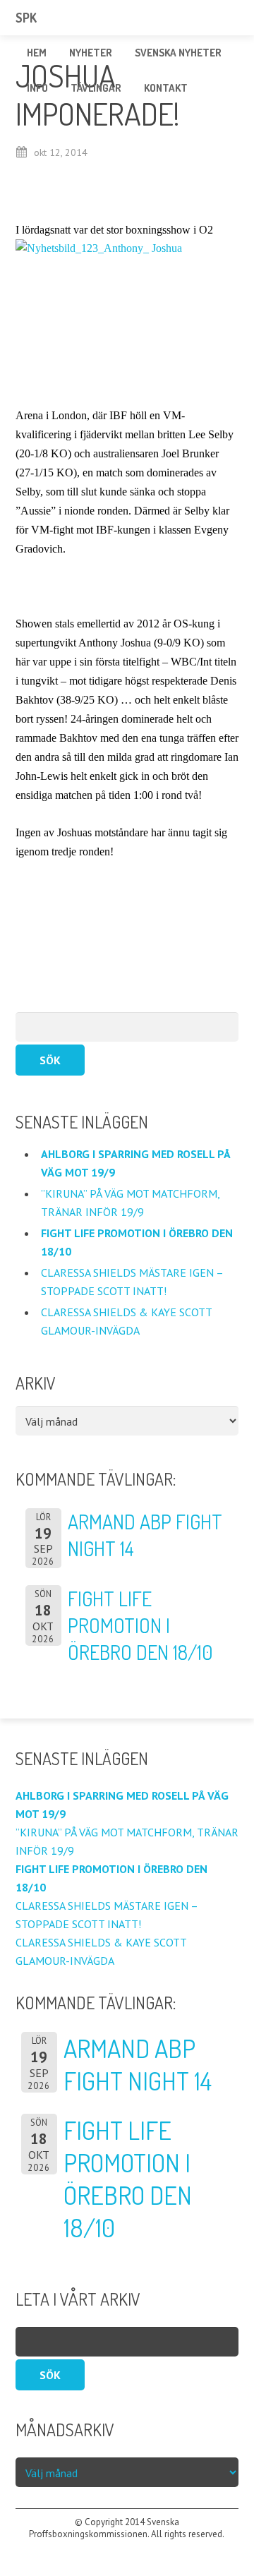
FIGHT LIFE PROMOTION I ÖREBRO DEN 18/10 (140, 1625)
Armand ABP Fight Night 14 (138, 2064)
